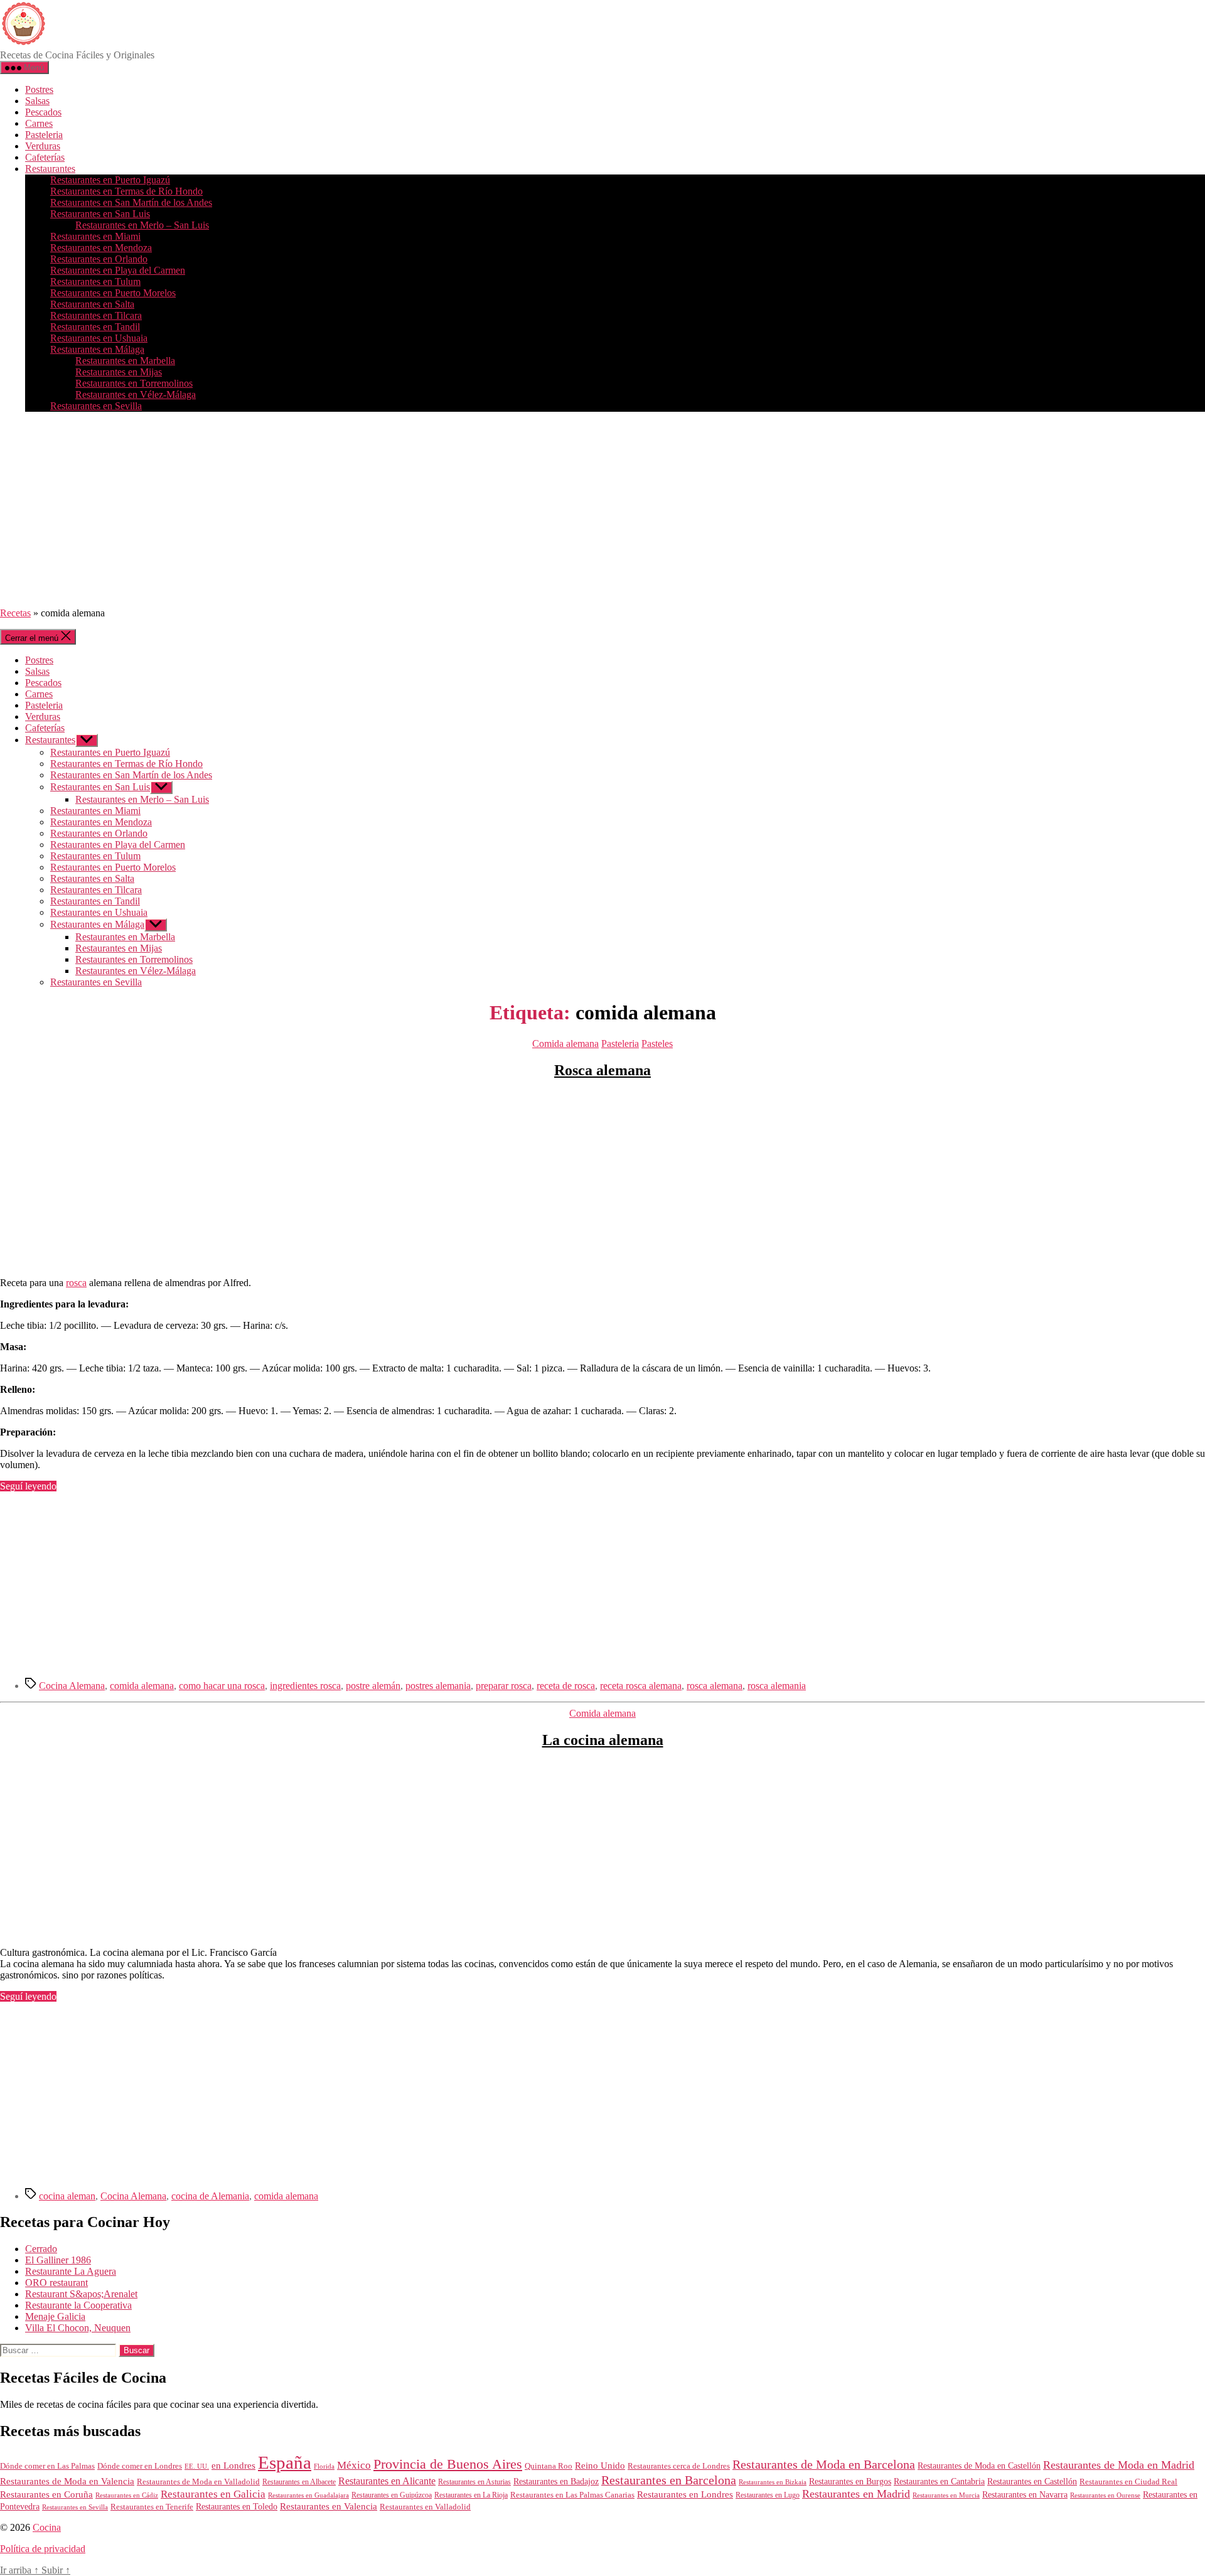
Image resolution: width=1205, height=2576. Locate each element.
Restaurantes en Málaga (97, 349)
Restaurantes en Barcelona (669, 2480)
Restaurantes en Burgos (850, 2482)
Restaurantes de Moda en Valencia (67, 2481)
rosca (76, 1283)
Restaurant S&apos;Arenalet (81, 2294)
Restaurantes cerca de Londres (679, 2466)
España (285, 2462)
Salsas (37, 101)
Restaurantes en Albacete (299, 2482)
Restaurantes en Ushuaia (99, 338)
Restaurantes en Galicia (213, 2494)
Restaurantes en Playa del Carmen (118, 270)
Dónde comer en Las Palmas (47, 2466)
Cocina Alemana (72, 1686)
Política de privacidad (43, 2549)
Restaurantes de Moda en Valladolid (198, 2482)
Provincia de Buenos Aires (448, 2464)
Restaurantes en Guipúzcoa (392, 2495)
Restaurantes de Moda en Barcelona (824, 2464)
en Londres (233, 2466)
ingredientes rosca (305, 1686)
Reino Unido (600, 2466)
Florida (324, 2466)
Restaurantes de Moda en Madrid (1119, 2465)
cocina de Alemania (210, 2196)
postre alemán (373, 1686)
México (354, 2465)
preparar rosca (504, 1686)
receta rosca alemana (641, 1686)
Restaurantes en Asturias (474, 2482)
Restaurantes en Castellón (1032, 2482)
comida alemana (142, 1686)
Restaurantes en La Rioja (471, 2495)
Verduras (43, 146)
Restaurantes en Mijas (119, 372)
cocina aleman (67, 2196)
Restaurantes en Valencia (329, 2506)
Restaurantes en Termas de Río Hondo (126, 191)
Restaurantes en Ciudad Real (1128, 2482)
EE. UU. (197, 2466)
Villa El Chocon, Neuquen (78, 2328)
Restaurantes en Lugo (768, 2495)
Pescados (43, 112)
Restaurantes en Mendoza (101, 248)
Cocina (47, 2527)
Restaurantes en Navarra (1025, 2494)
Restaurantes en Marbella (125, 361)
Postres (39, 89)
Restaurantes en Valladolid (425, 2507)
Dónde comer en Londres (140, 2466)
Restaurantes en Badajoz (556, 2482)
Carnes (39, 123)
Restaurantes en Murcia (946, 2495)
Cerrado (41, 2249)
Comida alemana (565, 1044)
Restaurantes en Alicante (387, 2481)
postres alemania (438, 1686)
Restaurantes (50, 169)
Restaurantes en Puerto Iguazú (110, 180)
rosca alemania (777, 1686)
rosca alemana (715, 1686)
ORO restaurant (56, 2283)
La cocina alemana (603, 1740)
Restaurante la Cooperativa (78, 2305)
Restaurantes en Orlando (99, 259)
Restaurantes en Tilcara (96, 315)
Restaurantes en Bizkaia (773, 2482)
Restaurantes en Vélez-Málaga (136, 394)
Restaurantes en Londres (685, 2494)
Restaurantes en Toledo (237, 2506)
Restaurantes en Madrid (856, 2494)
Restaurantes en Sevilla (96, 406)
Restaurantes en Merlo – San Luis (142, 225)
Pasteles (657, 1044)
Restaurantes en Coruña (46, 2494)
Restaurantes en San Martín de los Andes (131, 202)
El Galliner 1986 (58, 2260)
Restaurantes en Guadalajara (308, 2495)
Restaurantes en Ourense (1105, 2495)
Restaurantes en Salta (92, 304)
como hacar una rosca (222, 1686)
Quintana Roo (549, 2466)
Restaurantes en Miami (95, 236)
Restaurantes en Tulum (95, 282)
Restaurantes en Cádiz (127, 2495)
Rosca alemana (602, 1070)
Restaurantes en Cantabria (939, 2482)
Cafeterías (45, 157)
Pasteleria (44, 135)
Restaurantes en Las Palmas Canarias (572, 2495)
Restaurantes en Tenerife (152, 2507)
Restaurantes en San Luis (100, 214)
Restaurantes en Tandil (95, 327)
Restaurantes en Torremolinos (134, 383)
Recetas (15, 613)
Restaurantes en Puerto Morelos (113, 293)
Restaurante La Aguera (71, 2271)
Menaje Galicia (55, 2316)
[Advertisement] (602, 510)
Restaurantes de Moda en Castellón (979, 2466)
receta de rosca (566, 1686)
